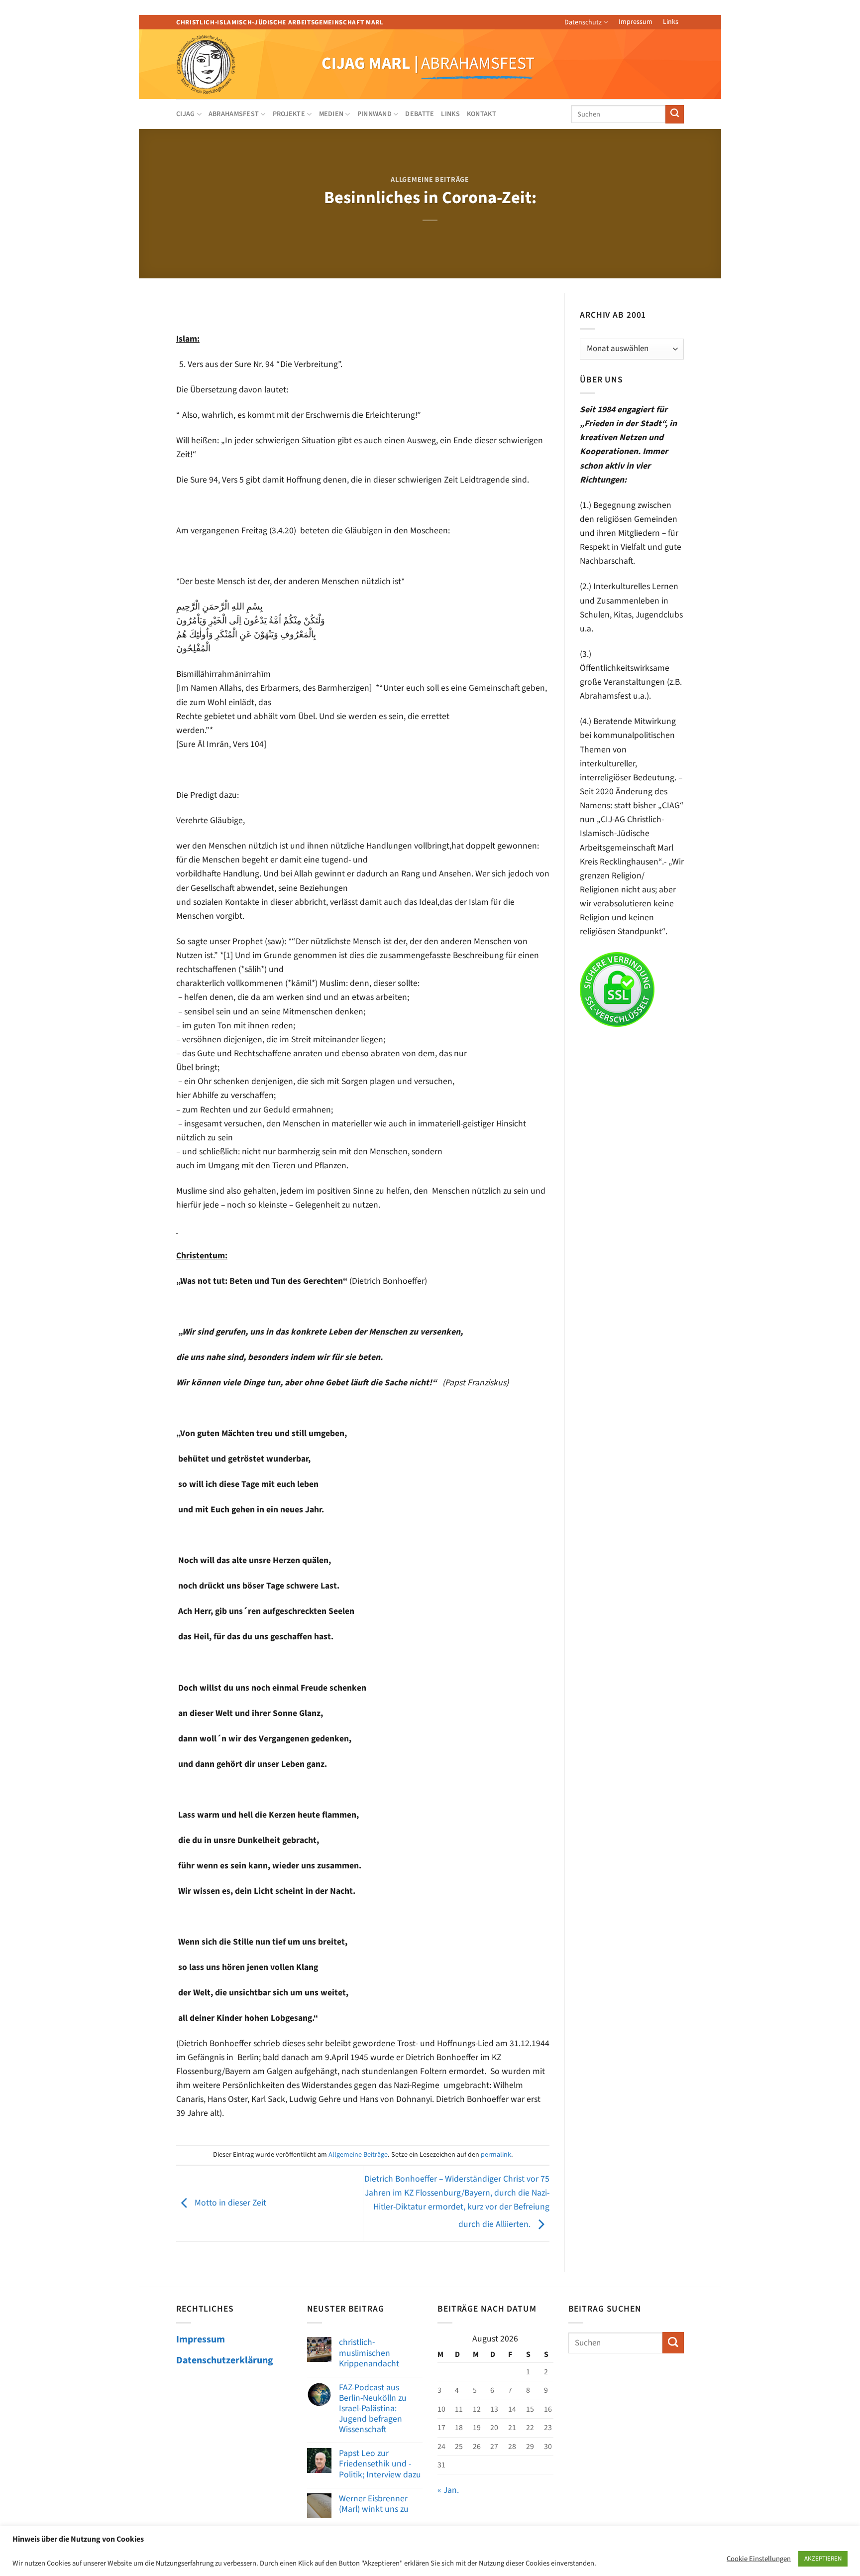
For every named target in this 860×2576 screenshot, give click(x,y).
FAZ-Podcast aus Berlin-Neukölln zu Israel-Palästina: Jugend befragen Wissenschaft (373, 2409)
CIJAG (185, 114)
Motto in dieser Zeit (229, 2203)
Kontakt (482, 114)
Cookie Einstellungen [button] (759, 2559)
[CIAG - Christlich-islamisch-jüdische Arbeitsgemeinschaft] (219, 64)
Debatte (420, 114)
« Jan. (448, 2490)
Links (671, 22)
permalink (496, 2155)
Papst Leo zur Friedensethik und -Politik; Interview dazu (380, 2464)
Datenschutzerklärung (225, 2360)
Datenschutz (583, 22)
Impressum (636, 22)
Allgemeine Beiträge (430, 180)
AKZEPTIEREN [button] (823, 2559)
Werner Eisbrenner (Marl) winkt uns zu (374, 2504)
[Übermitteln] (675, 114)
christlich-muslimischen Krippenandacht (369, 2353)
